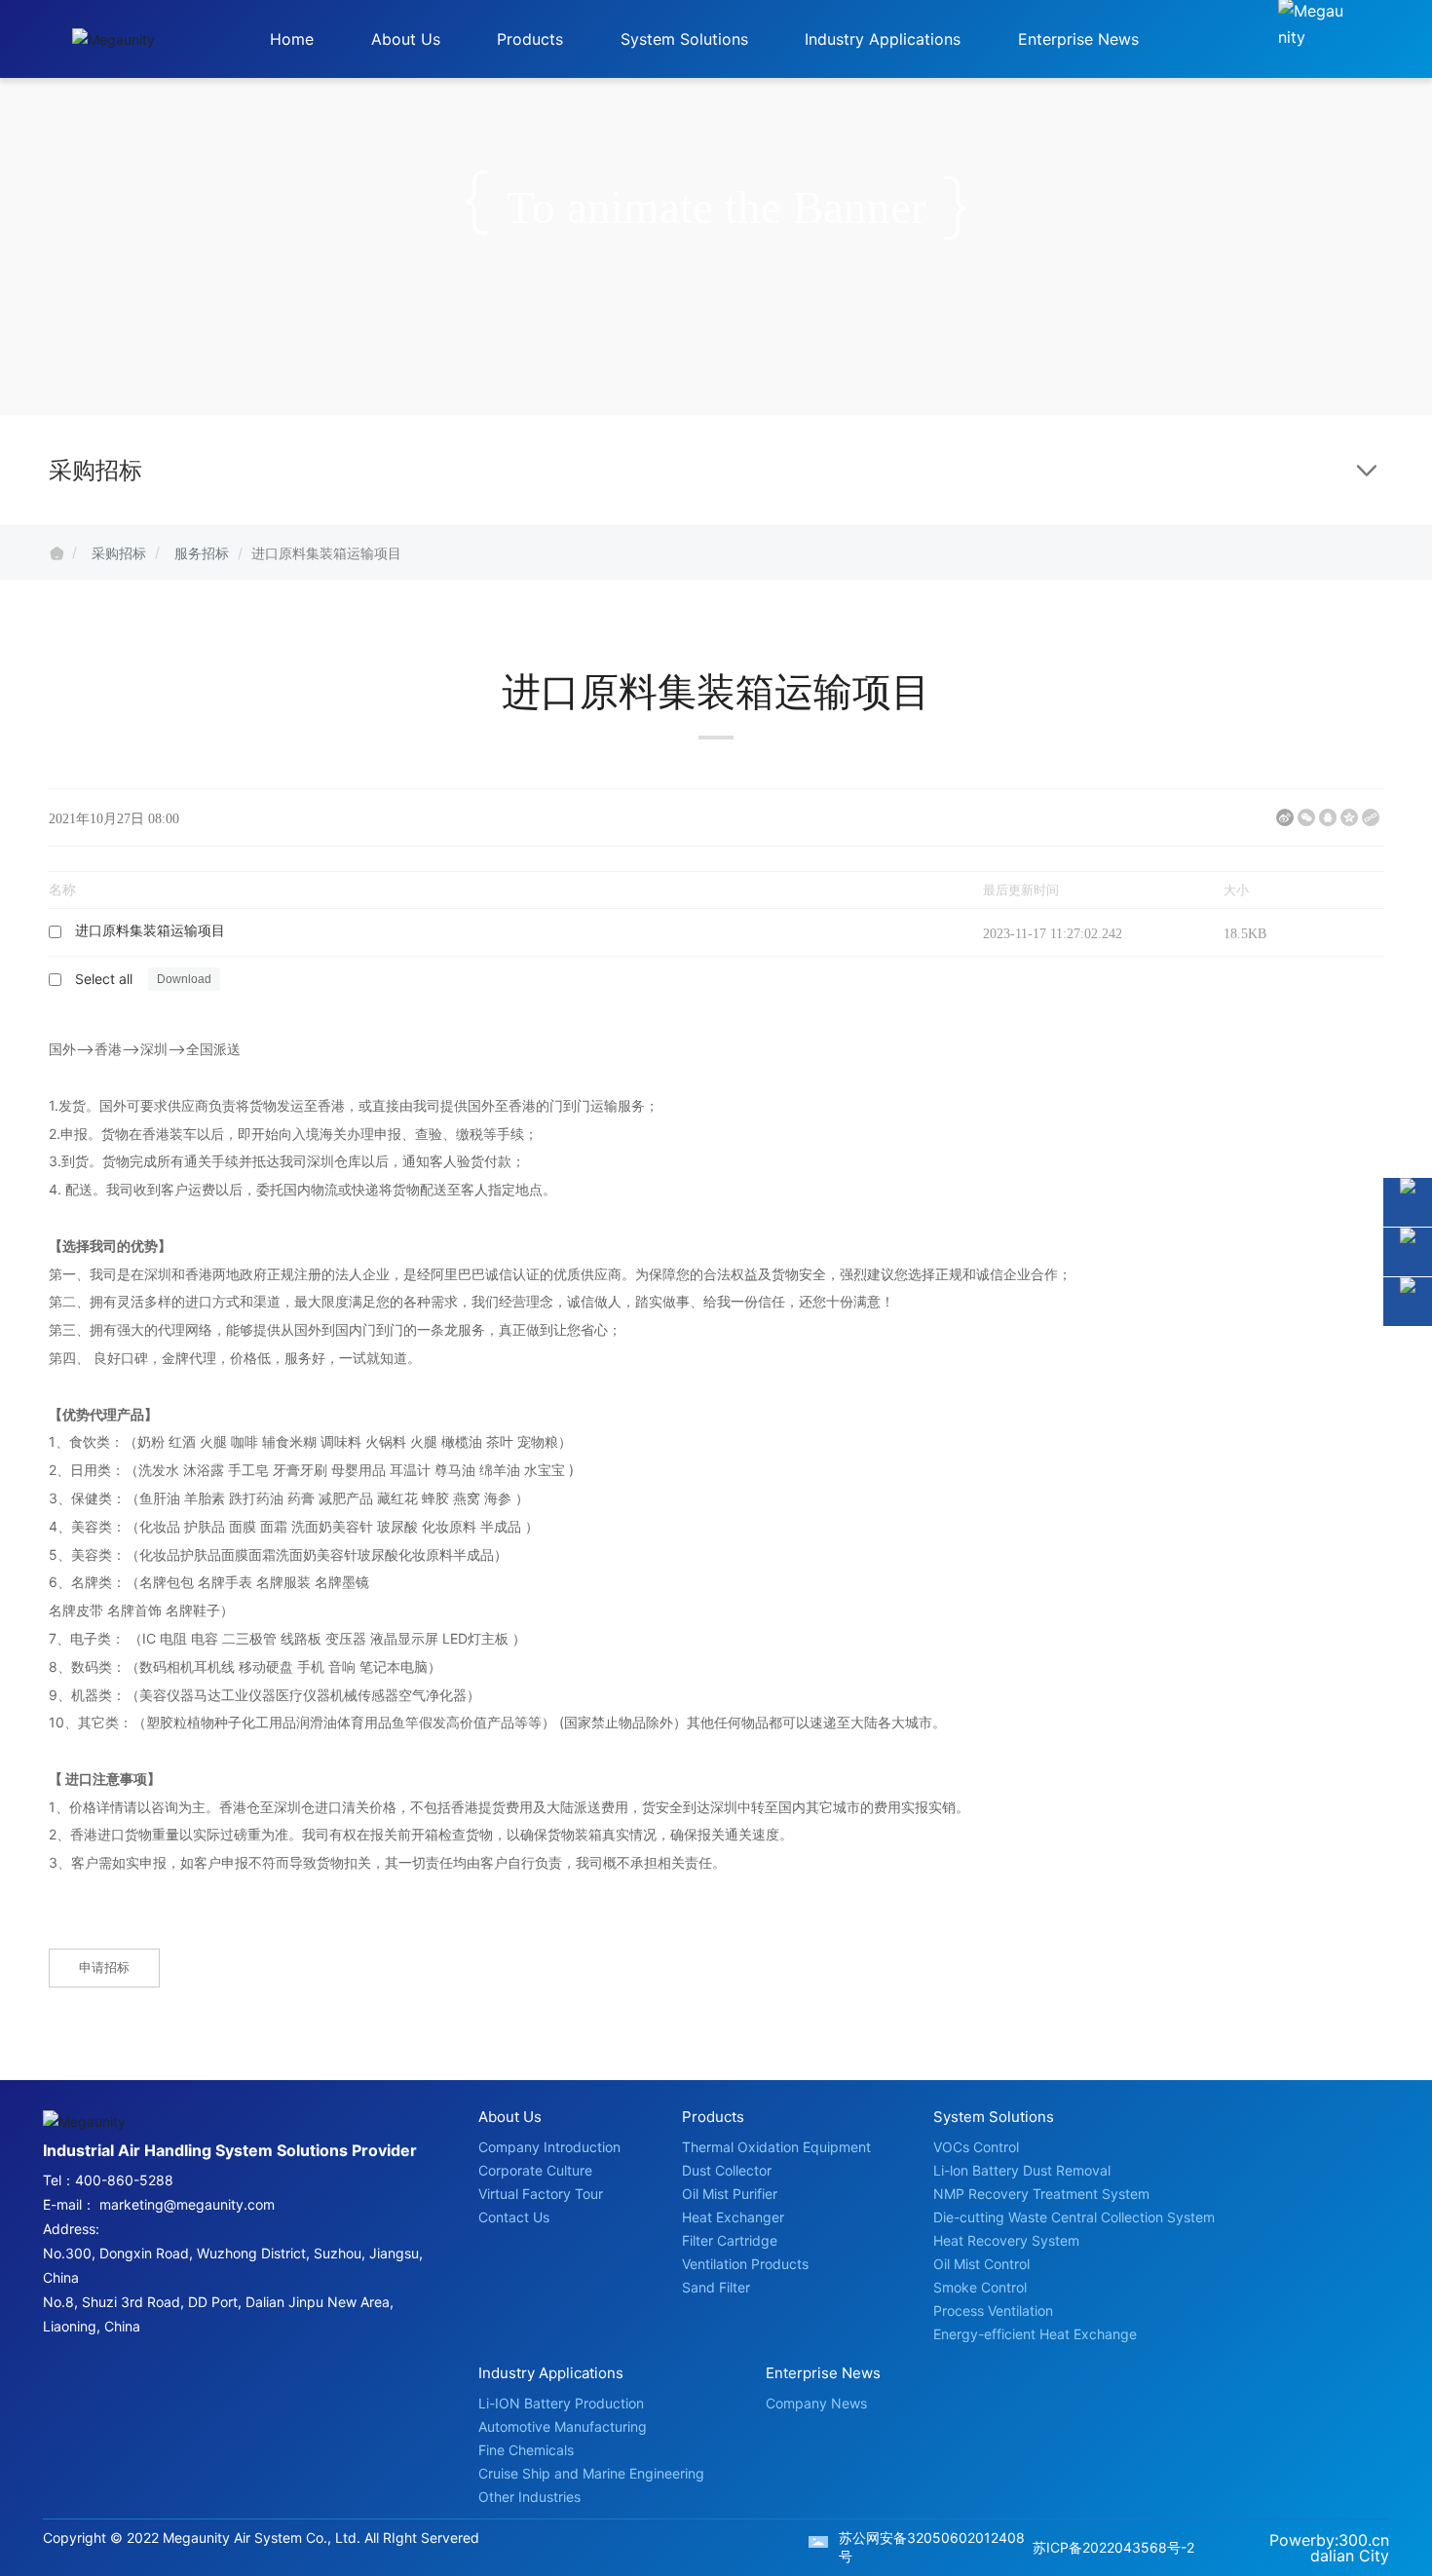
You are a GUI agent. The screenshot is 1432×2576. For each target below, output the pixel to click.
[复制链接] (1371, 817)
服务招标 (202, 553)
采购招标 (119, 553)
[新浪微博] (1285, 817)
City (1374, 2556)
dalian (1332, 2556)
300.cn (1364, 2540)
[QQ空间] (1349, 817)
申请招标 (104, 1967)
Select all (104, 979)
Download (927, 931)
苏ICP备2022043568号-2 (1113, 2547)
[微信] (1306, 817)
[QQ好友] (1328, 817)
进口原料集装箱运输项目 (150, 931)
